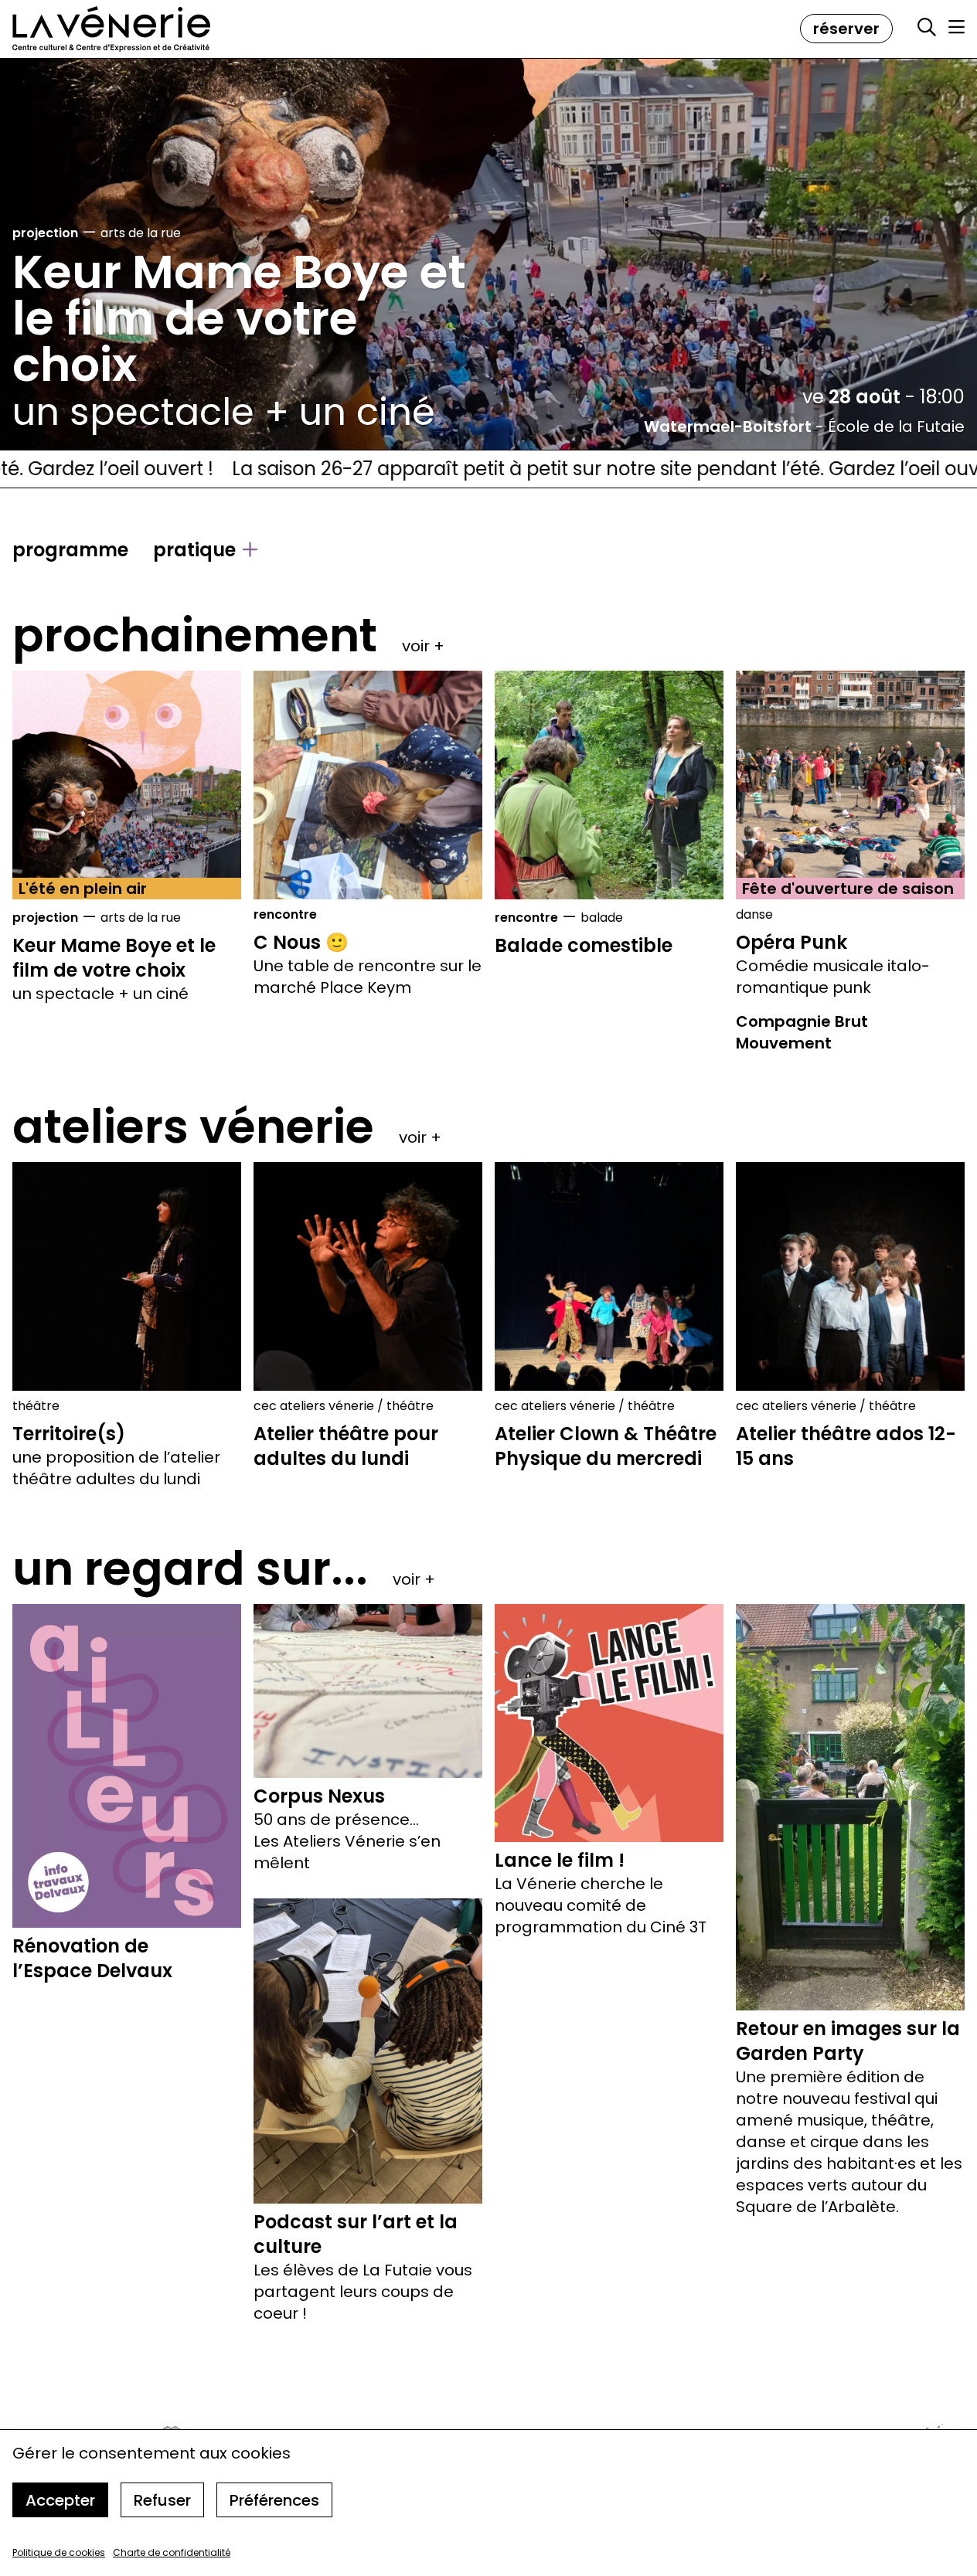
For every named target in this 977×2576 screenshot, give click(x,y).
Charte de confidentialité (172, 2552)
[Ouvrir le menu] (957, 27)
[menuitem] (70, 550)
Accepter (60, 2500)
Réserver (846, 29)
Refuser (162, 2500)
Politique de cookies (59, 2552)
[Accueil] (111, 29)
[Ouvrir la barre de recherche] (927, 28)
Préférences (274, 2500)
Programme (70, 550)
